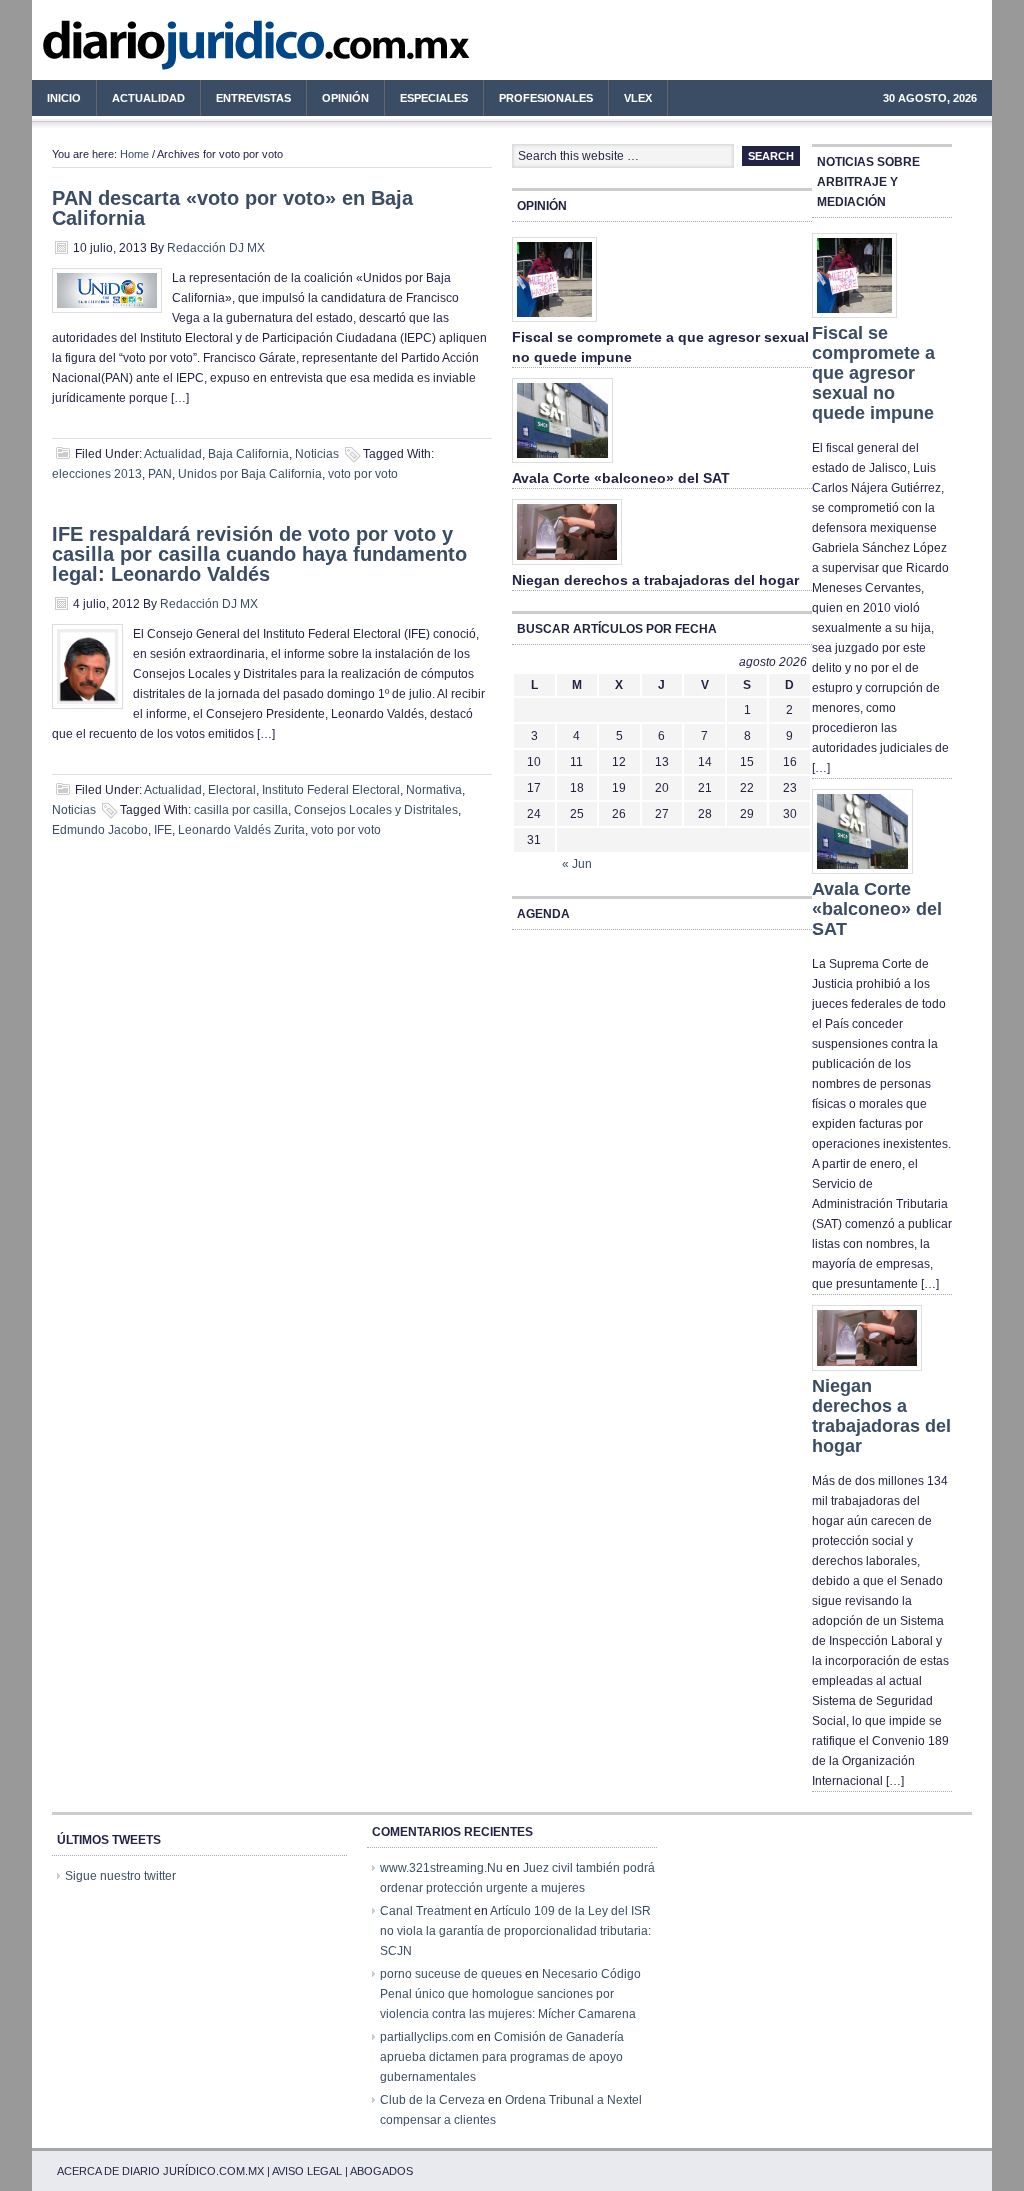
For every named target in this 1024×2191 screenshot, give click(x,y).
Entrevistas (253, 98)
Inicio (64, 98)
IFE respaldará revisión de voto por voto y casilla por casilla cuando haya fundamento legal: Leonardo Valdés (259, 554)
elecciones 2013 (97, 474)
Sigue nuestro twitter (120, 1876)
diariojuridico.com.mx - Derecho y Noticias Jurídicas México (197, 50)
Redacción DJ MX (216, 248)
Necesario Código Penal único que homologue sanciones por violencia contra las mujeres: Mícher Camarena (510, 1994)
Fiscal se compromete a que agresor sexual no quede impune (873, 373)
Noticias (317, 454)
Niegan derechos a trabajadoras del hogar (655, 580)
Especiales (434, 98)
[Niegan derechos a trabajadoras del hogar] (567, 566)
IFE (163, 830)
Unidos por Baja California (250, 474)
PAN (160, 474)
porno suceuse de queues (451, 1974)
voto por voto (363, 474)
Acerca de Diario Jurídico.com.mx (160, 2171)
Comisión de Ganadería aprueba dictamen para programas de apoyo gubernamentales (502, 2057)
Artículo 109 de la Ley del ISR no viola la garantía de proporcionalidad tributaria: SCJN (515, 1931)
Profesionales (538, 101)
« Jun (577, 864)
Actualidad (141, 101)
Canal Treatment (425, 1911)
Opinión (345, 98)
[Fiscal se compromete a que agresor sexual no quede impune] (554, 323)
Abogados (381, 2171)
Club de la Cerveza (432, 2100)
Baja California (248, 454)
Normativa (434, 790)
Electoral (232, 790)
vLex (638, 98)
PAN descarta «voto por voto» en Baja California (232, 208)
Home (134, 154)
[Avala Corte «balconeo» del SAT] (562, 464)
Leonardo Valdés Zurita (241, 830)
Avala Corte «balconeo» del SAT (621, 478)
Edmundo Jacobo (100, 830)
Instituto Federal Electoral (331, 790)
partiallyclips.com (427, 2037)
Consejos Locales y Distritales (376, 810)
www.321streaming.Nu (441, 1868)
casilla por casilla (241, 810)
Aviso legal (307, 2171)
